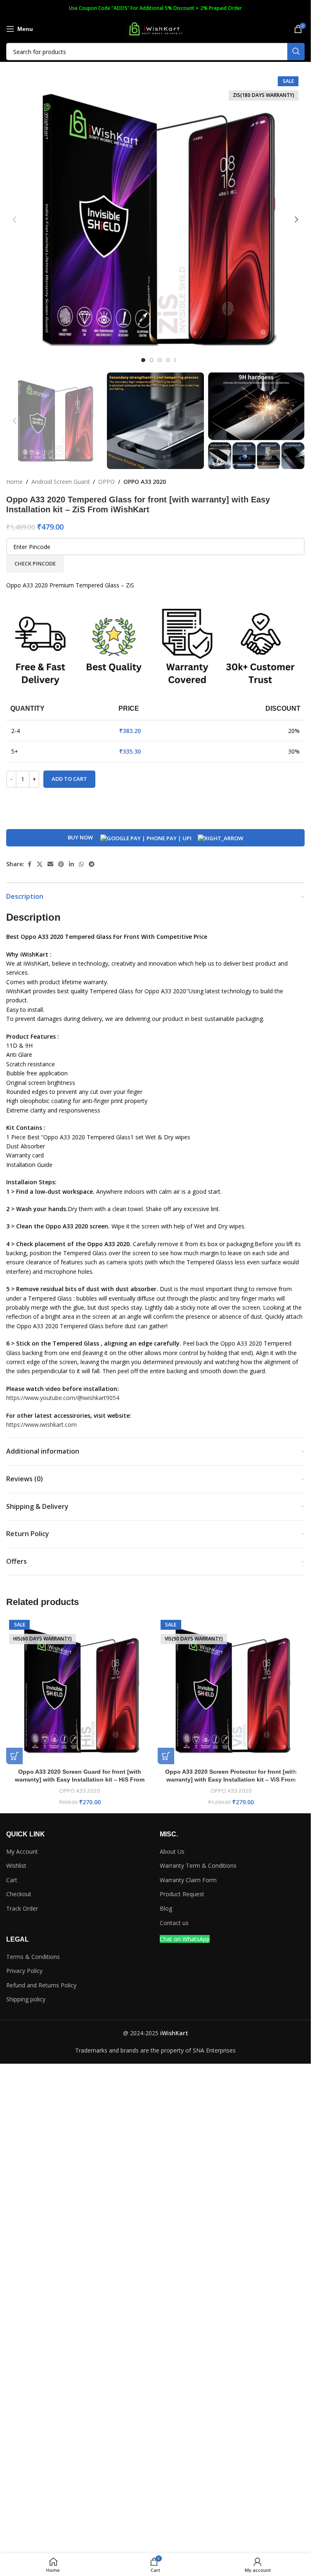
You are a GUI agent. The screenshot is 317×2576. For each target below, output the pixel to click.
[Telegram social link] (92, 864)
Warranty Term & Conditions (198, 1865)
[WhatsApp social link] (81, 864)
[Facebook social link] (29, 864)
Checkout (19, 1894)
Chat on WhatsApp (185, 1939)
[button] (14, 219)
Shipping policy (26, 1999)
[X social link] (40, 864)
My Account (22, 1851)
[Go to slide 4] (168, 360)
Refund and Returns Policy (41, 1985)
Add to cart (69, 779)
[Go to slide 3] (160, 360)
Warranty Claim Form (188, 1880)
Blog (166, 1908)
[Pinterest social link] (61, 864)
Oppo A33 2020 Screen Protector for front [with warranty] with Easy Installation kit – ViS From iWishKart (231, 1780)
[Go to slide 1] (143, 360)
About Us (172, 1851)
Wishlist (16, 1865)
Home (14, 482)
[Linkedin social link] (71, 864)
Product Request (182, 1894)
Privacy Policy (24, 1971)
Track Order (22, 1908)
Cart (12, 1880)
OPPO (106, 482)
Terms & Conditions (33, 1957)
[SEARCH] (296, 52)
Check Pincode (35, 563)
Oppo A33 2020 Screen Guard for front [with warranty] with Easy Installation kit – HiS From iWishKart (80, 1780)
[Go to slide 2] (151, 360)
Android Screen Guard (60, 482)
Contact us (174, 1923)
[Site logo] (156, 28)
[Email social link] (50, 864)
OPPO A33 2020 (145, 482)
